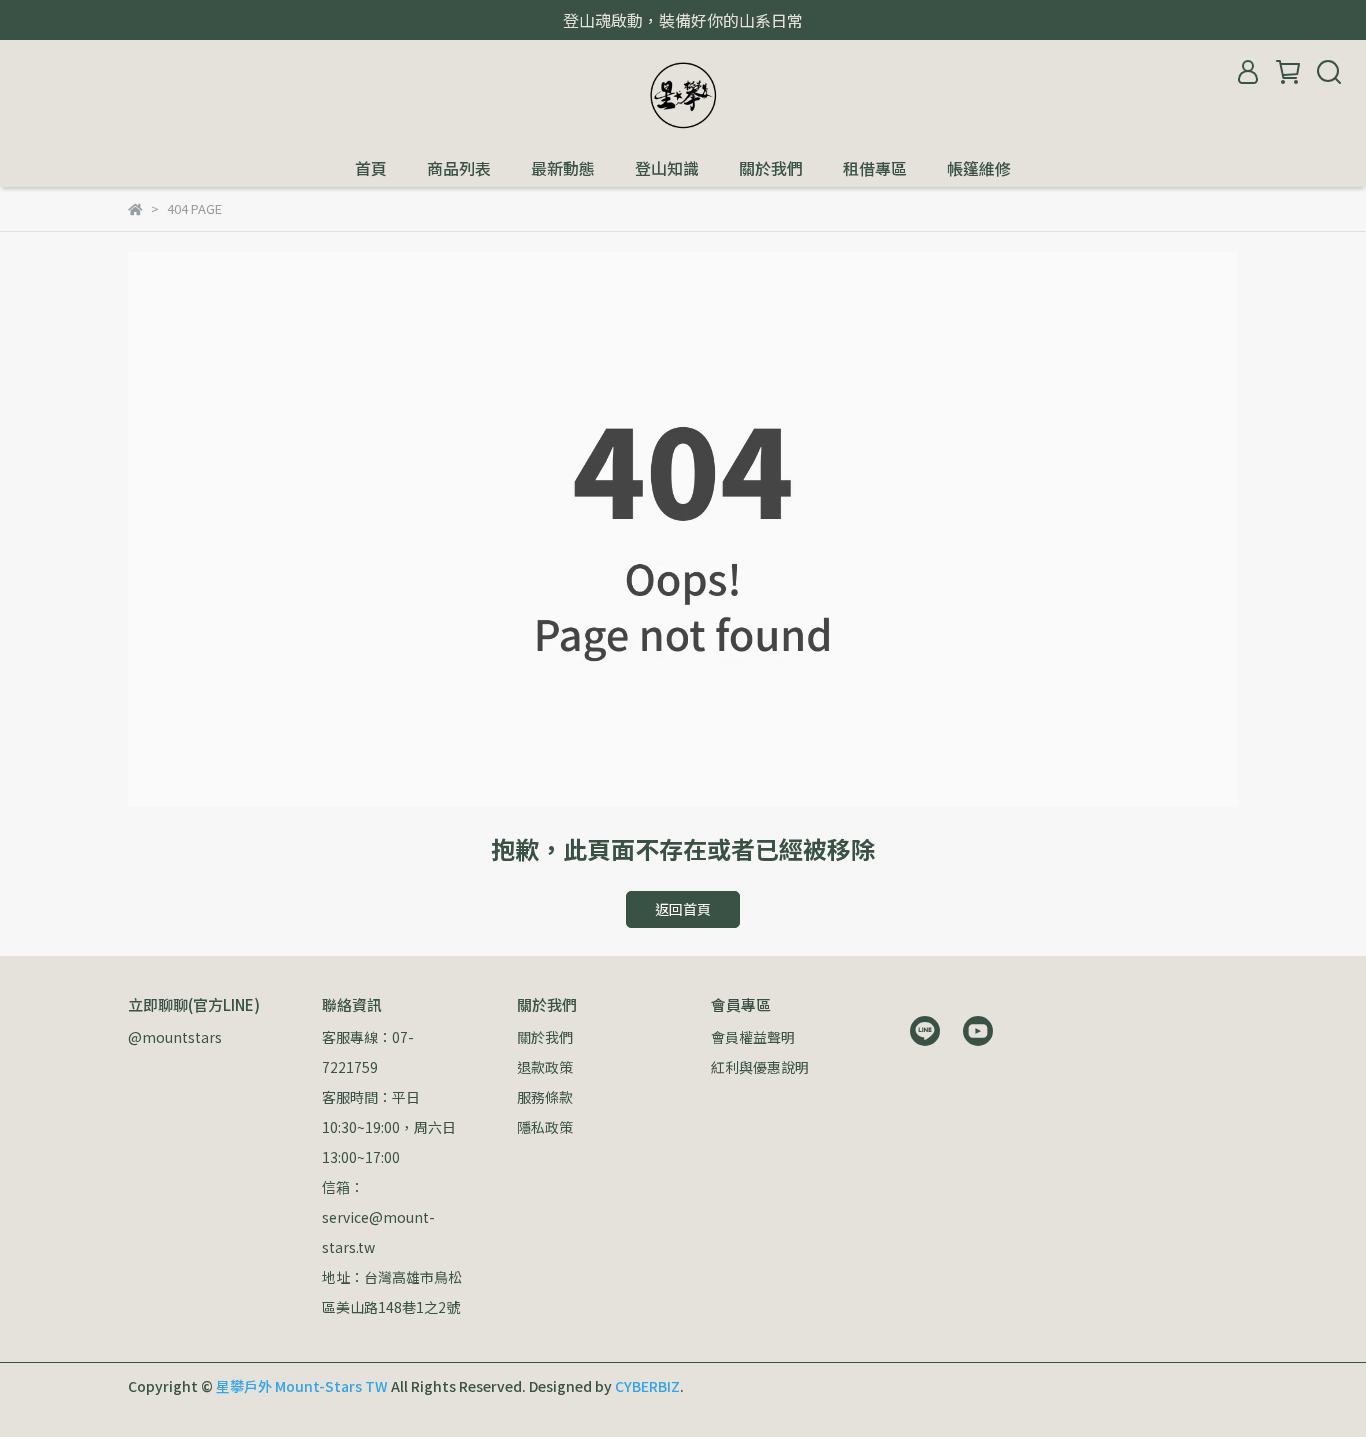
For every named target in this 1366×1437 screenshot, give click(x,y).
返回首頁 (683, 909)
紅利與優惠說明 (760, 1067)
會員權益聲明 (753, 1037)
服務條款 (545, 1097)
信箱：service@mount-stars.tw (378, 1217)
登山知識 (667, 168)
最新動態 (563, 168)
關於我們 (771, 168)
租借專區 (875, 168)
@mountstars (175, 1037)
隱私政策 (545, 1127)
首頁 (371, 168)
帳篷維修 (979, 168)
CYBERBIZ (647, 1386)
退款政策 (545, 1067)
